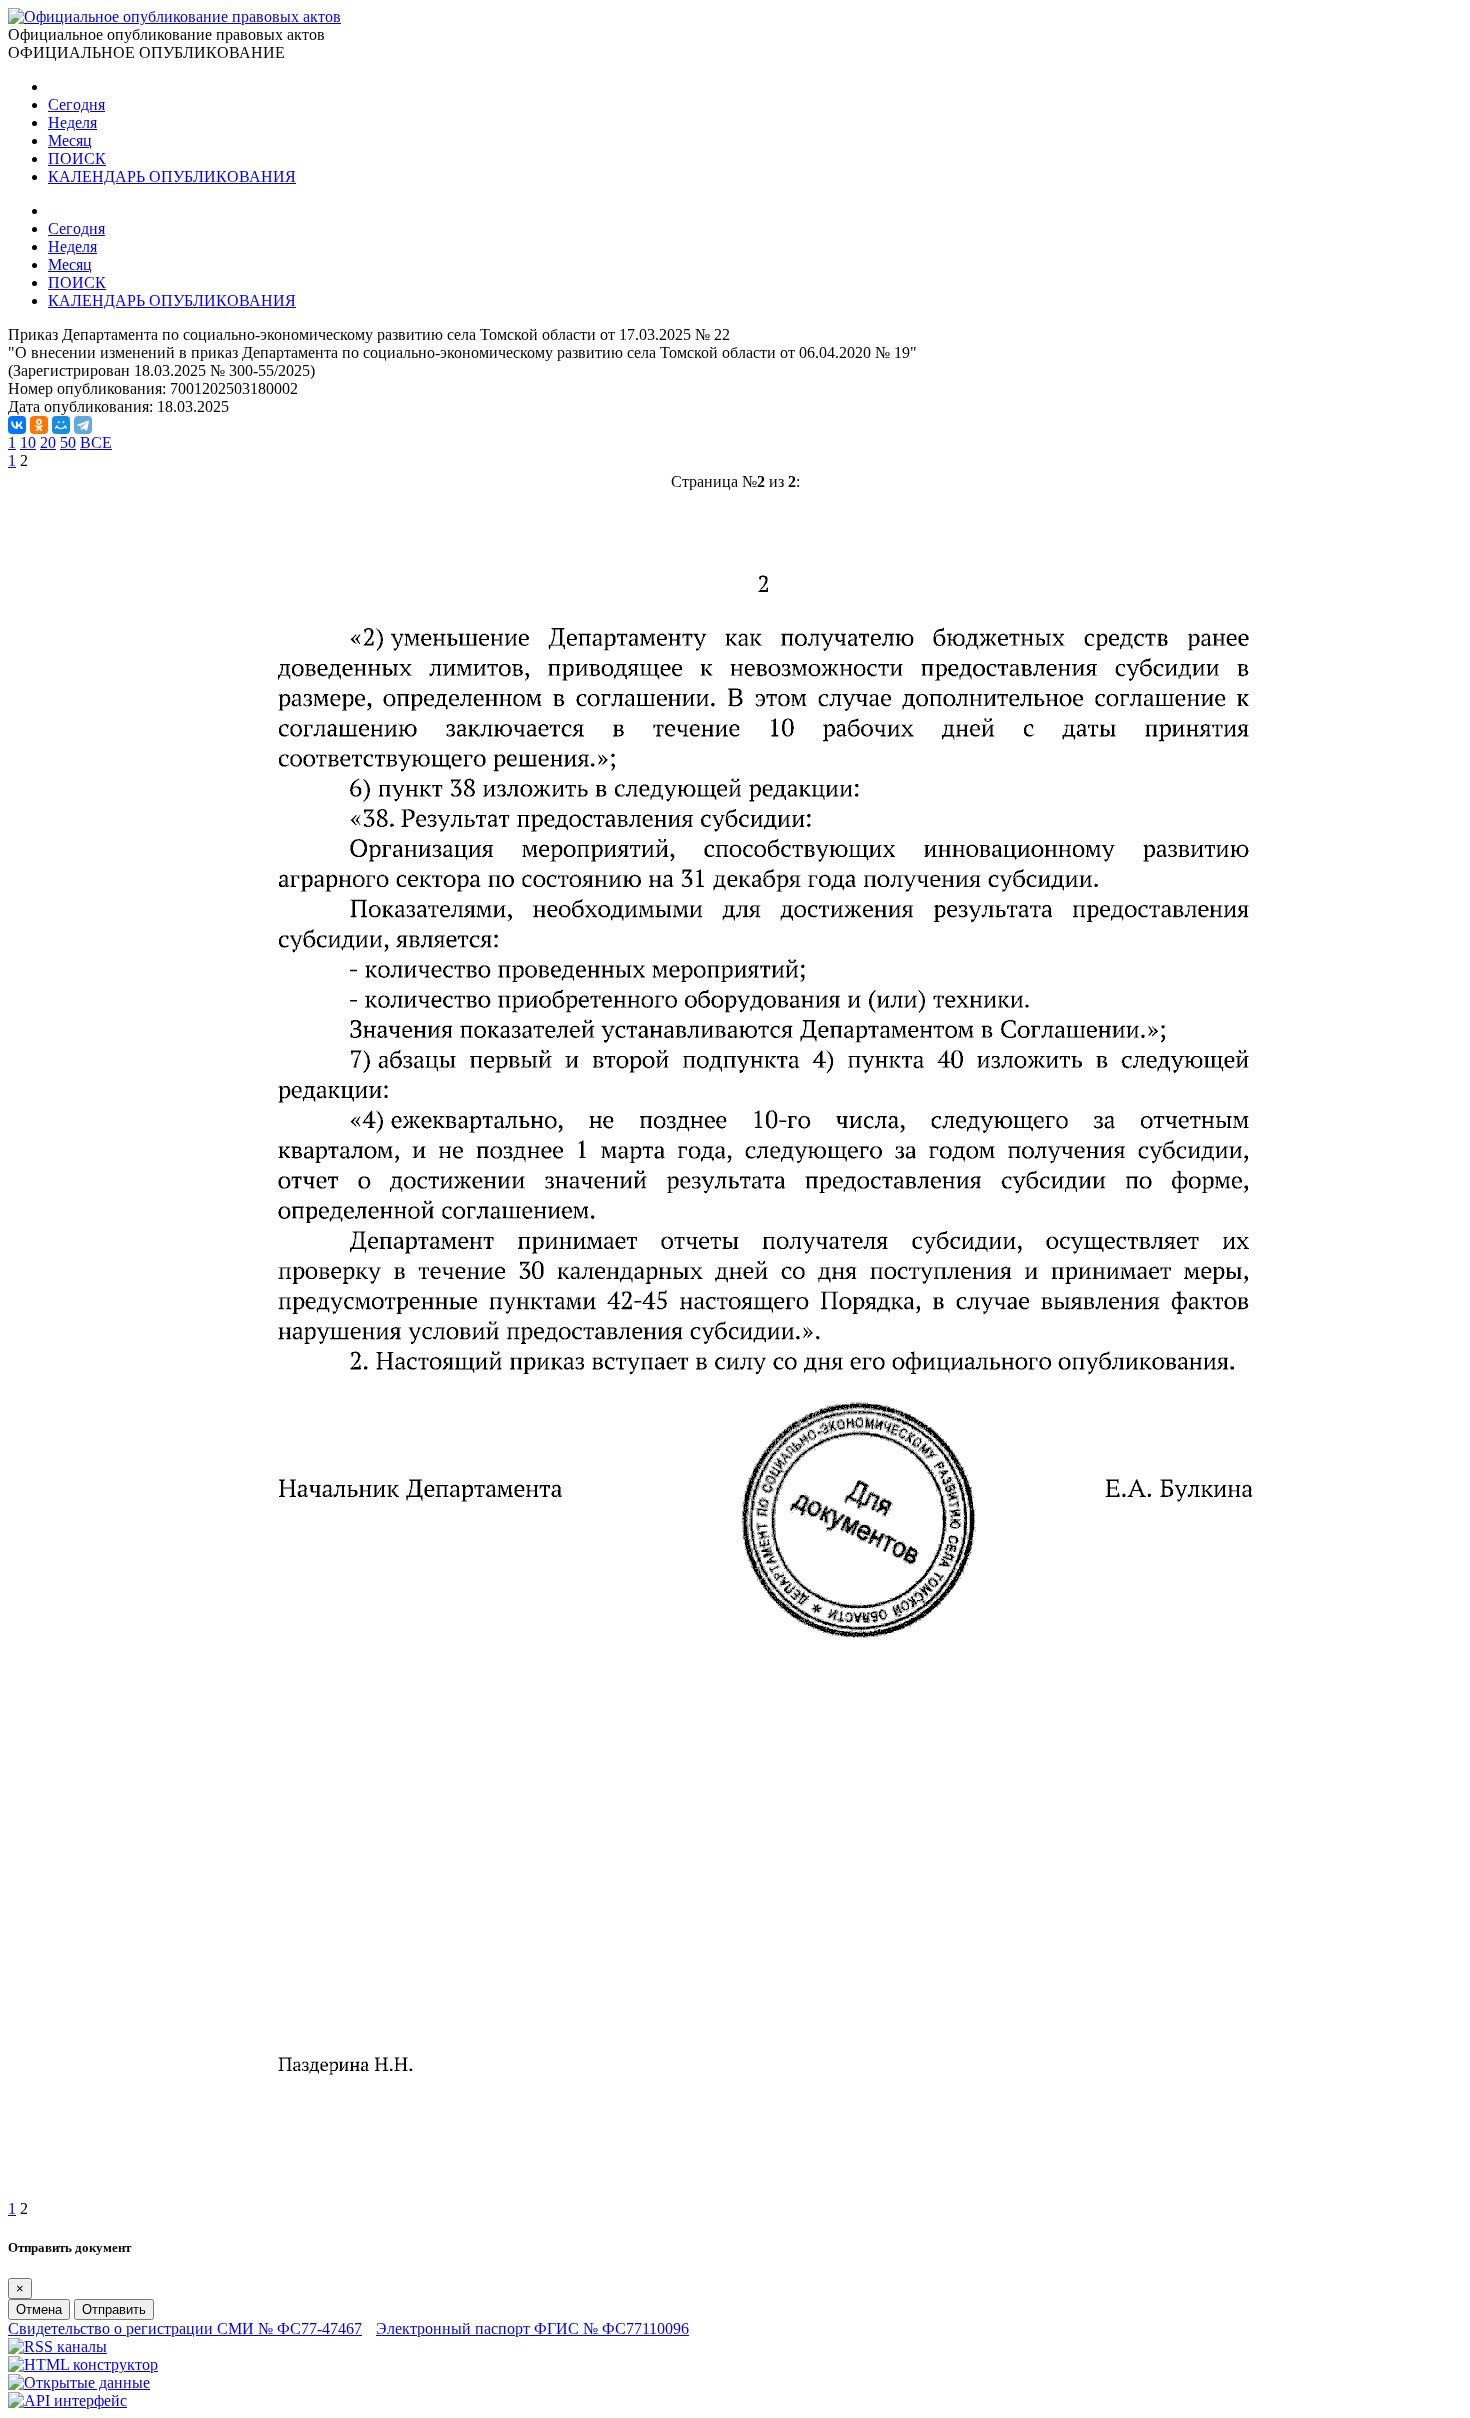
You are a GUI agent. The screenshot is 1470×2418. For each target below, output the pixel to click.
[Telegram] (83, 425)
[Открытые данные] (79, 2382)
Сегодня (76, 104)
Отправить (114, 2309)
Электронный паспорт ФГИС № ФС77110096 (532, 2328)
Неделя (72, 122)
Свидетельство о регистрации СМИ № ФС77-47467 (185, 2328)
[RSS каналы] (57, 2346)
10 (28, 442)
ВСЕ (96, 442)
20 (48, 442)
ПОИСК (77, 158)
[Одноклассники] (39, 425)
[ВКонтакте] (17, 425)
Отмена (39, 2309)
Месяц (70, 140)
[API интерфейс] (67, 2400)
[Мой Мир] (61, 425)
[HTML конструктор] (83, 2364)
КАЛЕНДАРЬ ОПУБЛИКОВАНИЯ (172, 176)
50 (68, 442)
